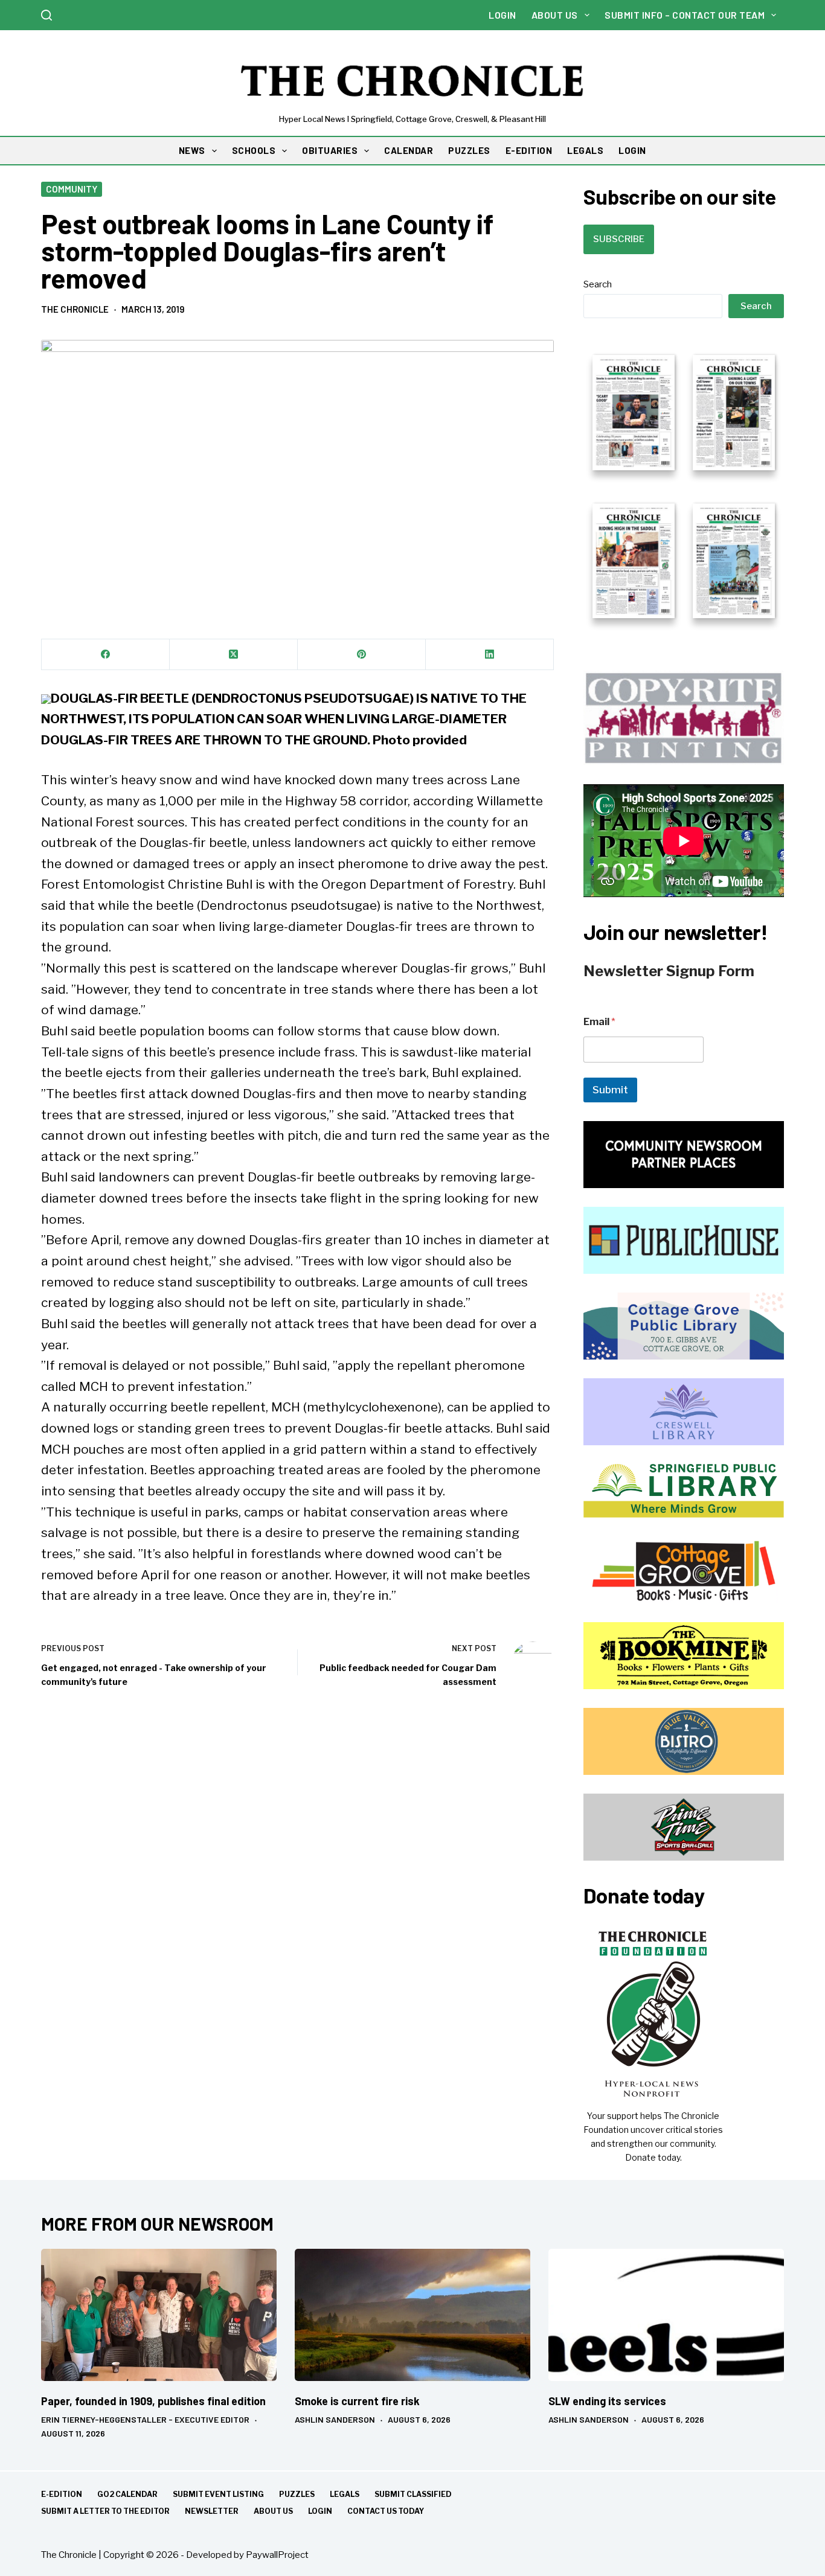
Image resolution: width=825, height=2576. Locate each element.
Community (72, 189)
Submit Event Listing (218, 2494)
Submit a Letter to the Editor (105, 2511)
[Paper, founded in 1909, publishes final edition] (159, 2315)
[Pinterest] (362, 655)
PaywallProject (277, 2555)
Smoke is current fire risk (357, 2401)
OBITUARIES (330, 150)
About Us (555, 15)
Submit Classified (413, 2494)
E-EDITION (529, 150)
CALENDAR (409, 150)
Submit (610, 1090)
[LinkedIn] (490, 655)
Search (598, 284)
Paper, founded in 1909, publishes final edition (153, 2401)
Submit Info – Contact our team (685, 15)
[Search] (47, 15)
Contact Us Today (386, 2511)
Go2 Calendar (127, 2494)
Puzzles (297, 2494)
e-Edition (62, 2494)
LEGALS (585, 150)
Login (502, 15)
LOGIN (632, 150)
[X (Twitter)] (234, 655)
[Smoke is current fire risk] (412, 2315)
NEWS (192, 150)
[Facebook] (106, 655)
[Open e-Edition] (684, 485)
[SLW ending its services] (666, 2315)
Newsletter (212, 2511)
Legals (345, 2494)
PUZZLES (469, 150)
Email (599, 1022)
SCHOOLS (254, 150)
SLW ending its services (607, 2401)
